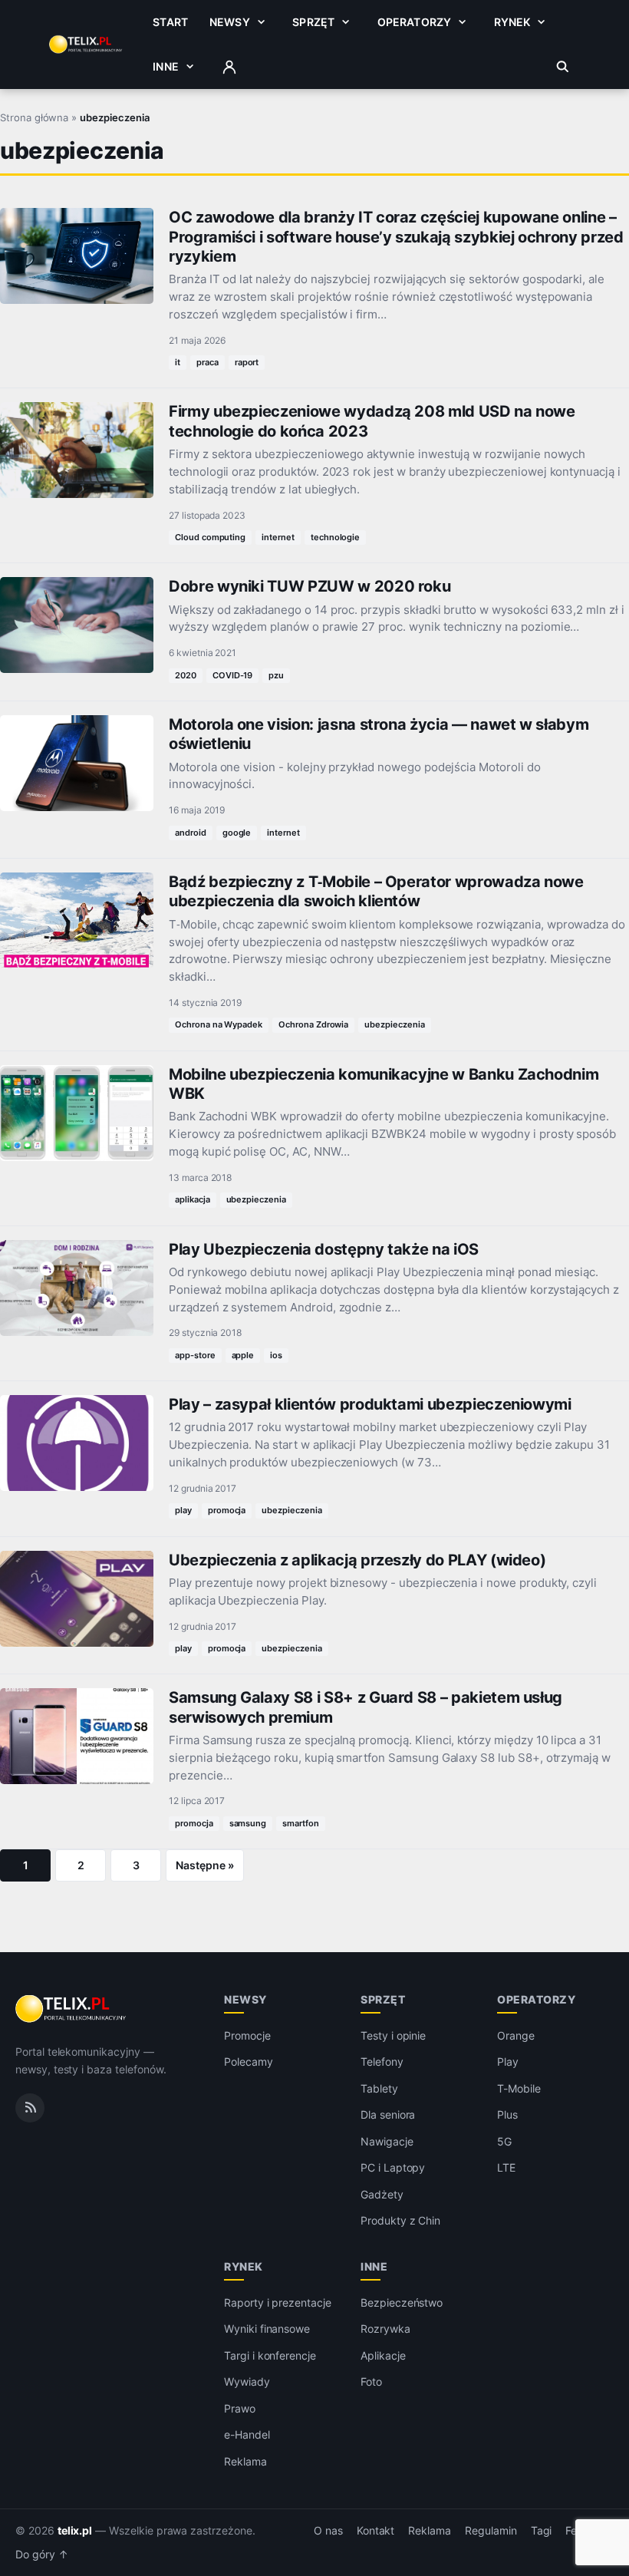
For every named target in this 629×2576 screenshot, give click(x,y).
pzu (276, 675)
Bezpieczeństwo (402, 2302)
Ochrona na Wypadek (219, 1024)
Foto (371, 2381)
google (237, 833)
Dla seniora (388, 2114)
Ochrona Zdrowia (313, 1024)
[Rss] (30, 2108)
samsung (248, 1823)
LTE (506, 2167)
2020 (186, 675)
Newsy (230, 22)
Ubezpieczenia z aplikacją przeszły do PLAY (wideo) (357, 1560)
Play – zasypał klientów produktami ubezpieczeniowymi (370, 1404)
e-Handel (247, 2434)
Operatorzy (414, 22)
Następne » (205, 1865)
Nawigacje (387, 2141)
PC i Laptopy (393, 2167)
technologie (335, 537)
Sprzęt (313, 22)
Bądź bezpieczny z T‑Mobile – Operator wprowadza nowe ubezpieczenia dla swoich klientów (376, 891)
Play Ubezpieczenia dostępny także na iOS (324, 1249)
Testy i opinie (393, 2035)
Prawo (240, 2408)
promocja (227, 1510)
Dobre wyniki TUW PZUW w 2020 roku (310, 586)
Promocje (247, 2035)
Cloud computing (210, 537)
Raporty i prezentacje (278, 2302)
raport (247, 362)
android (191, 833)
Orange (516, 2035)
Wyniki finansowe (267, 2329)
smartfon (301, 1823)
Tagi (542, 2531)
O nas (328, 2531)
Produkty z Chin (400, 2220)
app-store (195, 1355)
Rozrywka (385, 2329)
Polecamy (249, 2061)
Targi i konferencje (270, 2355)
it (178, 362)
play (183, 1510)
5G (504, 2141)
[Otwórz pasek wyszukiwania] (563, 67)
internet (278, 537)
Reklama (245, 2461)
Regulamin (491, 2531)
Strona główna (34, 117)
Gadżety (382, 2194)
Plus (507, 2114)
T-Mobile (519, 2088)
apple (243, 1355)
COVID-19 (233, 675)
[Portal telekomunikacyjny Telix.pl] (72, 2009)
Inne (166, 66)
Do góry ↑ (42, 2555)
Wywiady (247, 2381)
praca (207, 362)
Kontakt (376, 2531)
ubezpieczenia (394, 1024)
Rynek (512, 22)
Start (170, 22)
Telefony (382, 2061)
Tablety (379, 2088)
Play (508, 2061)
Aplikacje (383, 2355)
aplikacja (193, 1199)
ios (276, 1355)
